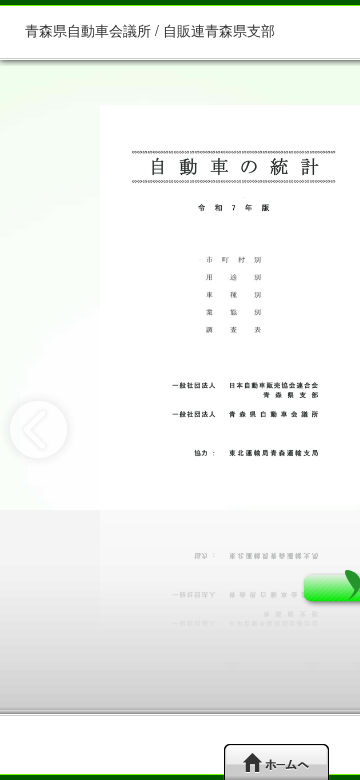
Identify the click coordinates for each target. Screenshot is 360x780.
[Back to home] (276, 761)
